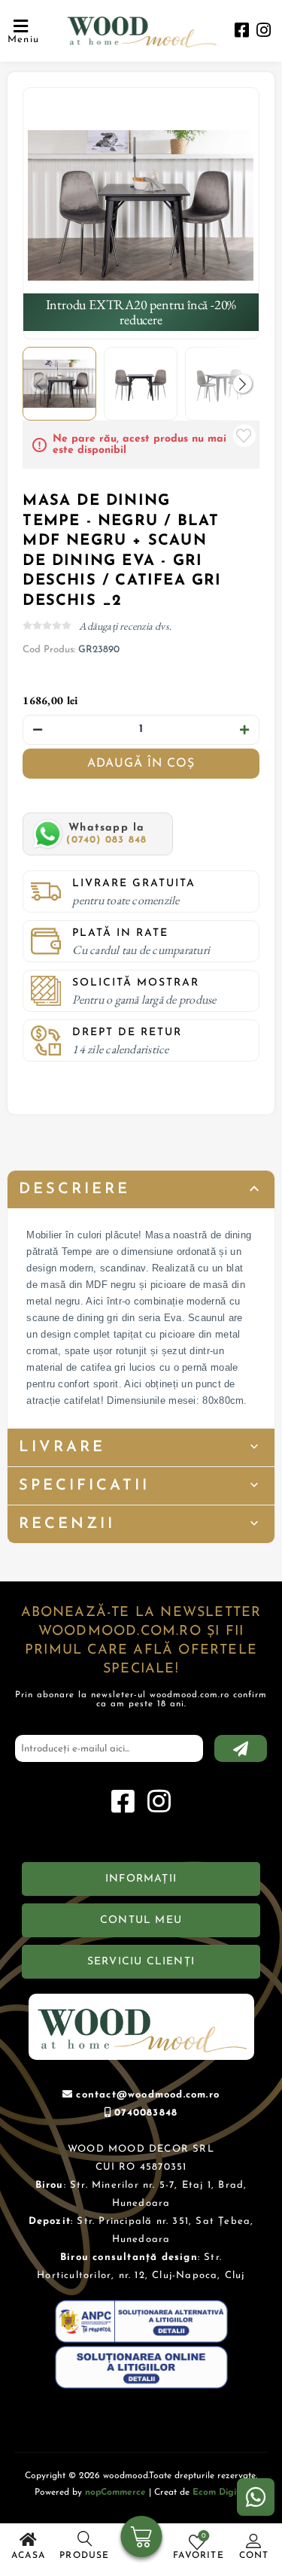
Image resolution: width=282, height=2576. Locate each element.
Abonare (241, 1748)
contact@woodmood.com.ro (148, 2095)
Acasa (28, 2556)
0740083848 (146, 2113)
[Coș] (141, 2538)
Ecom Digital (220, 2492)
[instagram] (264, 32)
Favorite (244, 436)
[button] (243, 384)
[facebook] (242, 32)
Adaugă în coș (141, 764)
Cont (254, 2556)
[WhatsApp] (256, 2497)
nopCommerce (115, 2492)
